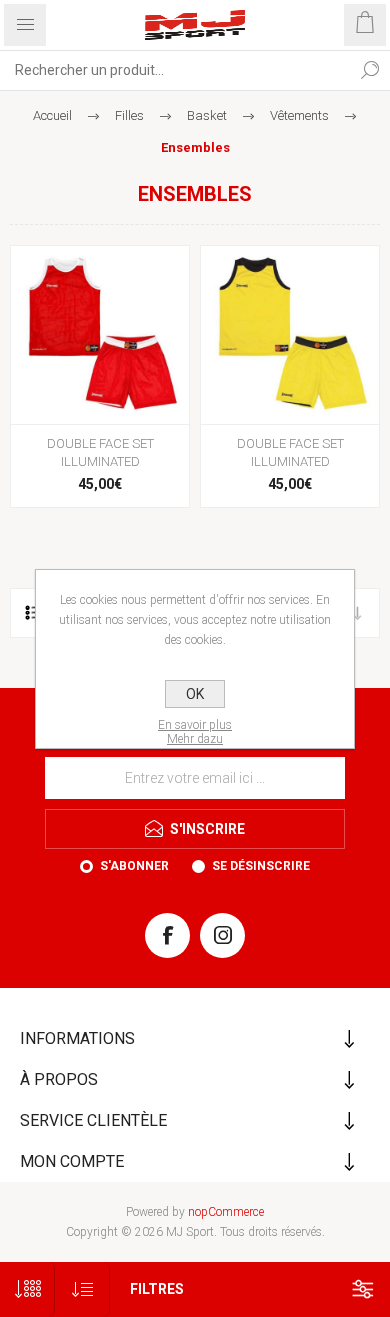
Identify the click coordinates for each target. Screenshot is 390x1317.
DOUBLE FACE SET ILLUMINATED (100, 452)
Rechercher (370, 70)
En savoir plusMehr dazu (195, 732)
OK (195, 694)
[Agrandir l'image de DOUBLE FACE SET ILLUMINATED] (100, 335)
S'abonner (134, 866)
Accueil (52, 115)
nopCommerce (226, 1212)
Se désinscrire (261, 866)
